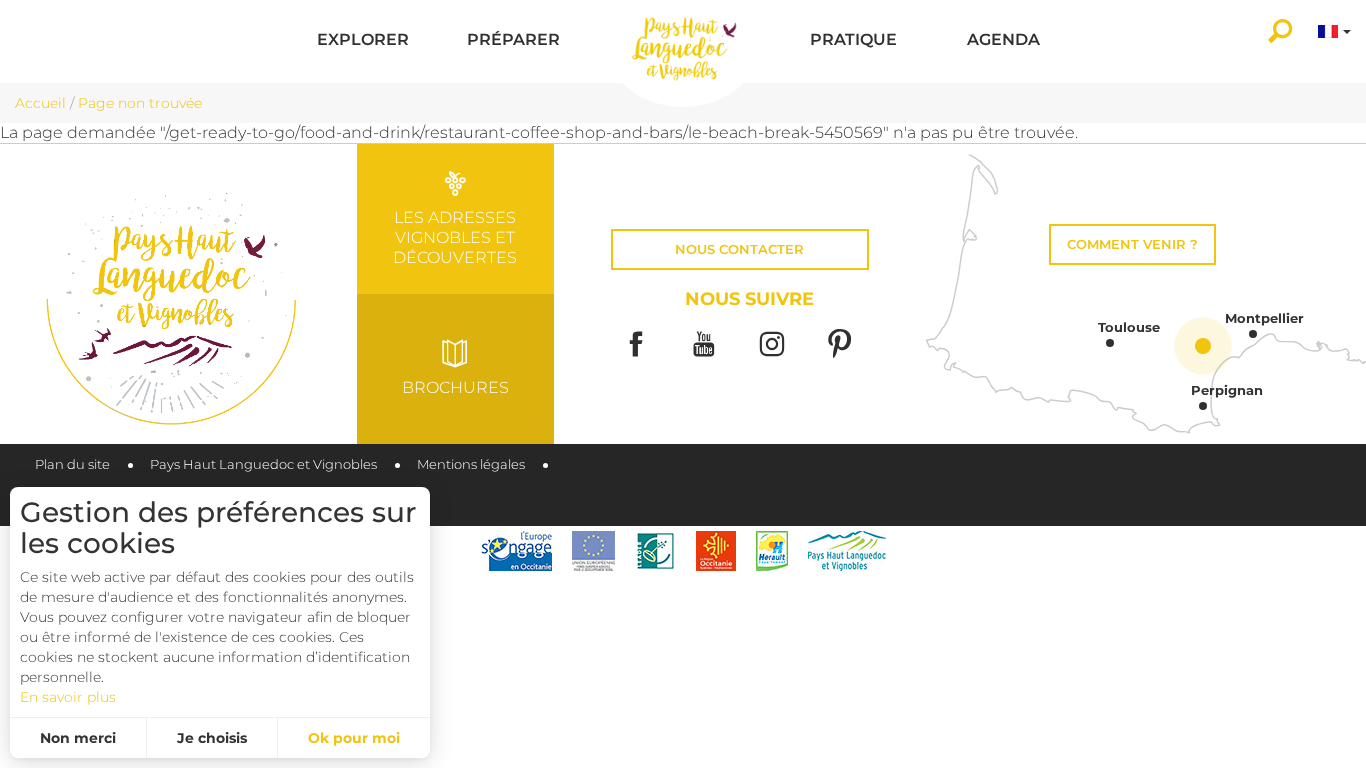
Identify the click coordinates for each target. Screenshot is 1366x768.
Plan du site (72, 464)
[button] (363, 41)
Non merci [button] (78, 738)
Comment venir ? (1132, 244)
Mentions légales (471, 464)
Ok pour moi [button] (354, 738)
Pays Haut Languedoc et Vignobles (263, 464)
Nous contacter (739, 249)
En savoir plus (68, 697)
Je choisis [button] (212, 738)
